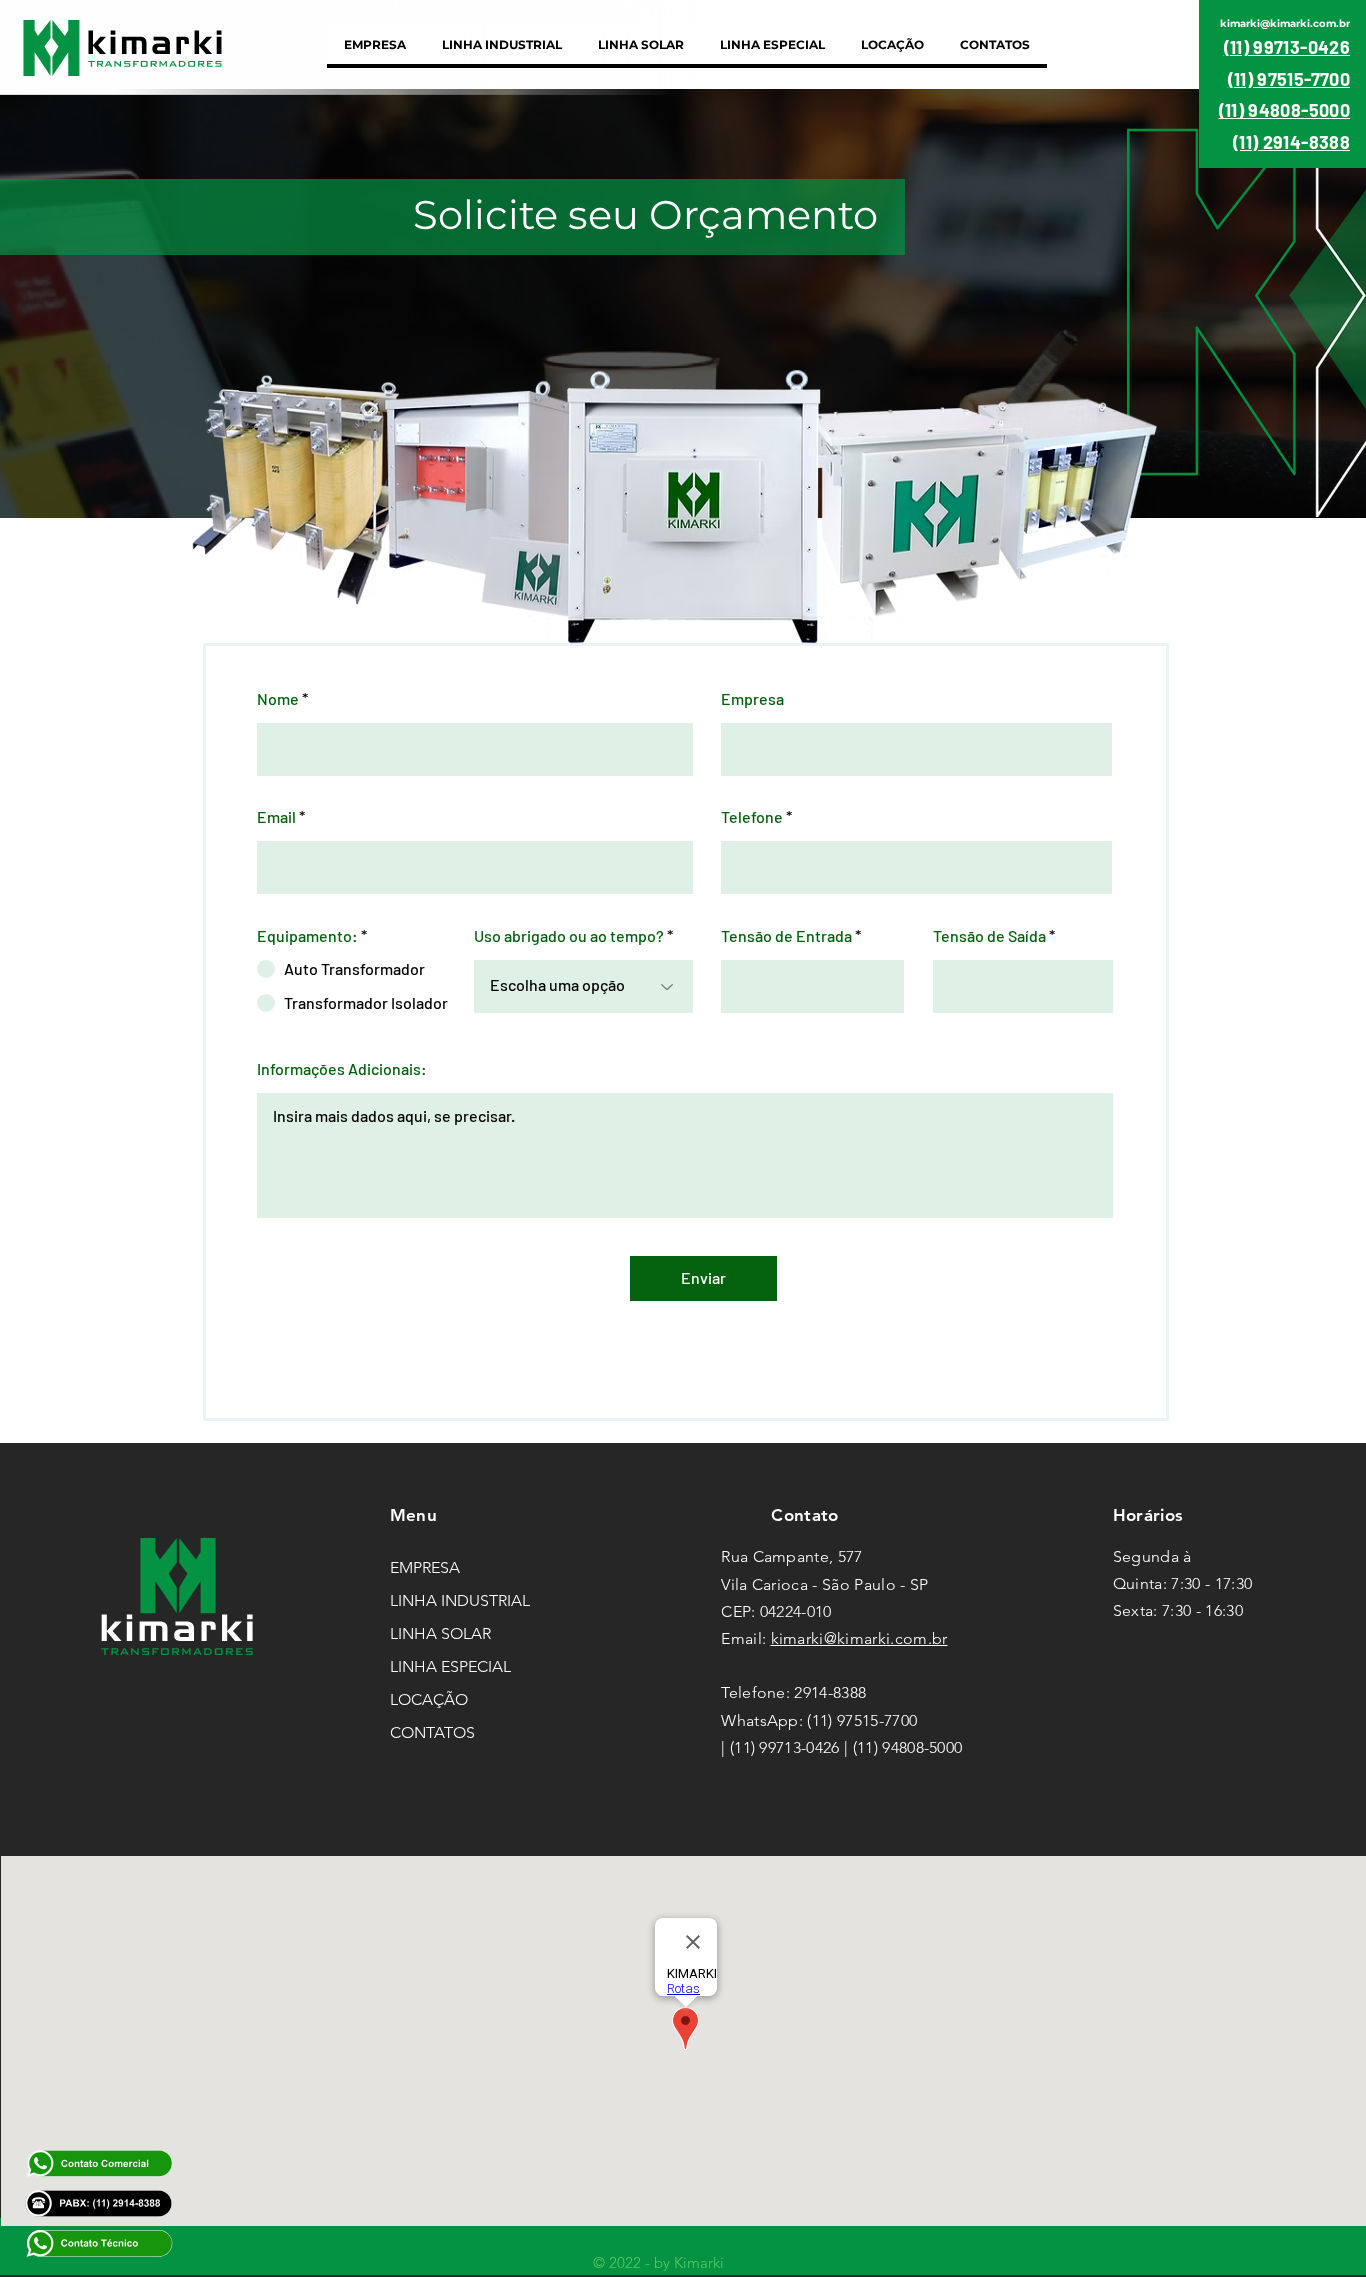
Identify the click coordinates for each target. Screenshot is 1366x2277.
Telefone (752, 817)
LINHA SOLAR (440, 1633)
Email (276, 817)
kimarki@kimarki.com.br (859, 1638)
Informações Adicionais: (342, 1069)
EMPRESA (425, 1567)
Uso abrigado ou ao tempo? (569, 936)
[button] (502, 44)
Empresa (752, 699)
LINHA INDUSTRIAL (460, 1600)
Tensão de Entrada (786, 936)
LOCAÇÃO (429, 1699)
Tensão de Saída (989, 936)
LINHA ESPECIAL (450, 1666)
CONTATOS (432, 1732)
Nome (278, 699)
